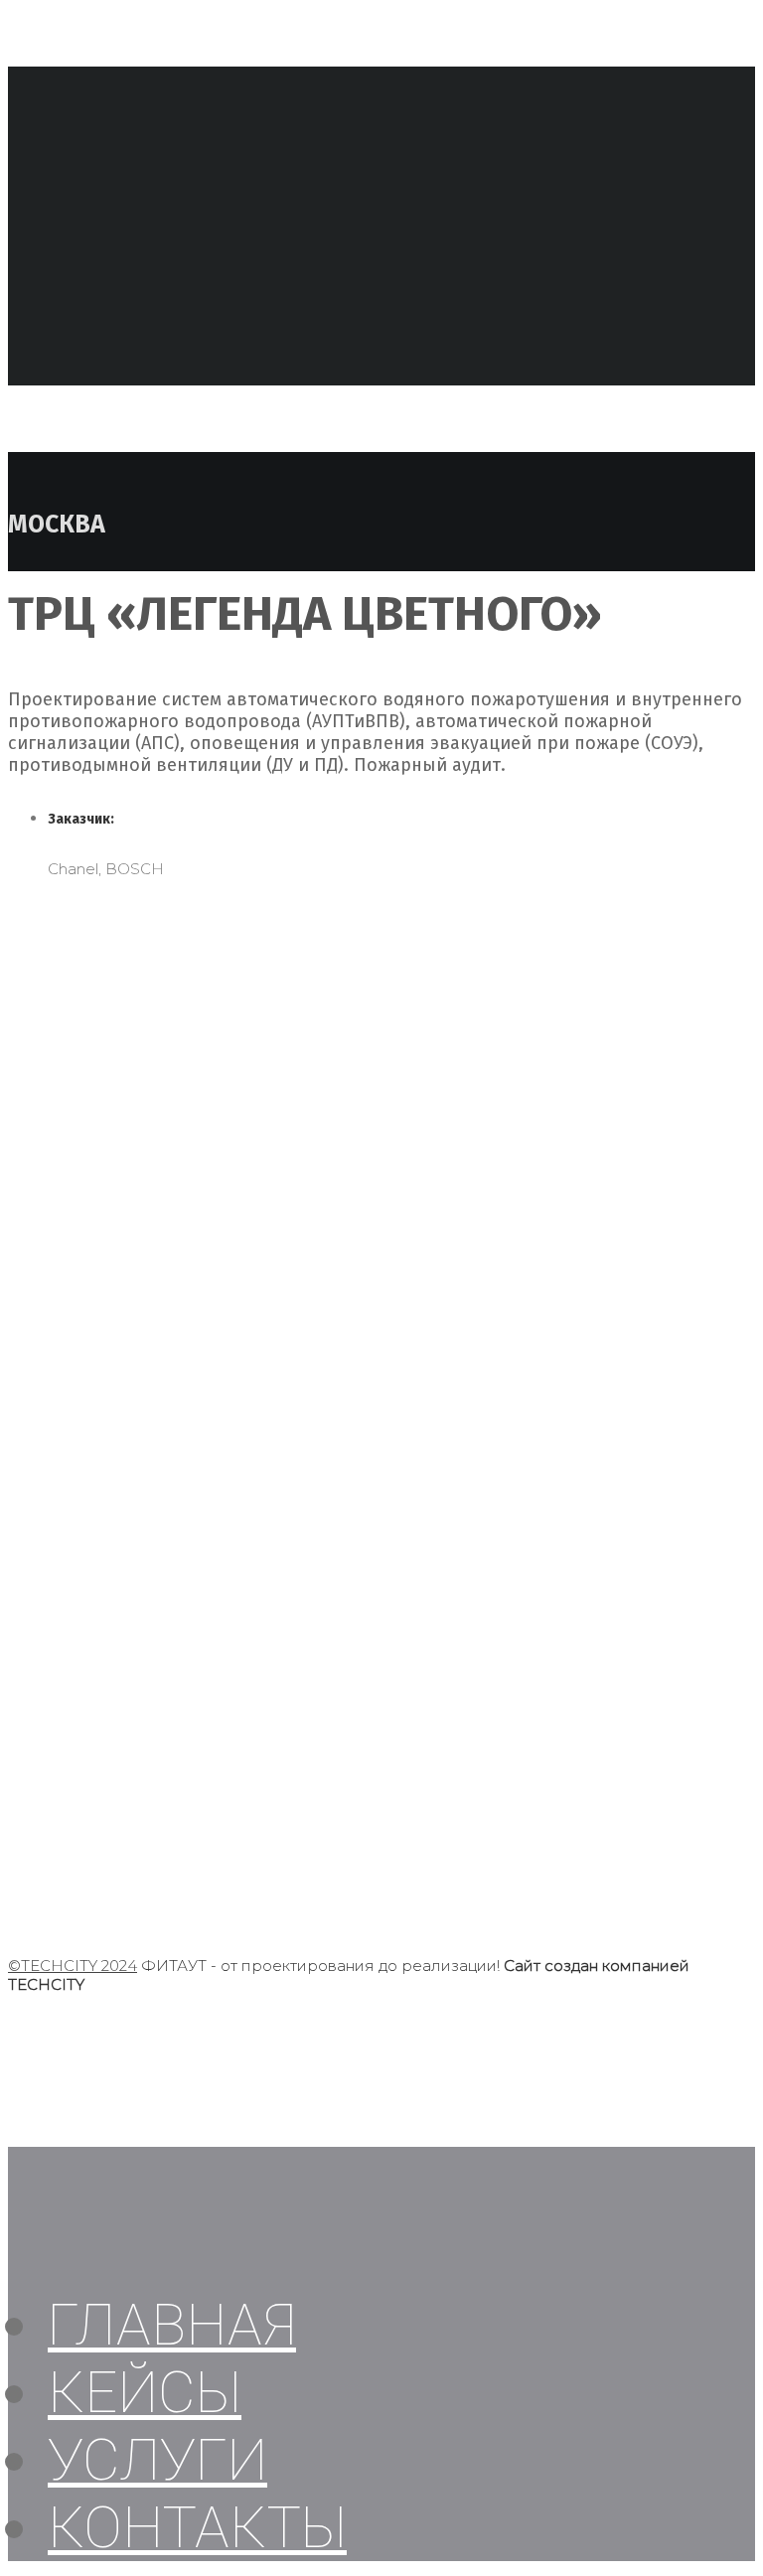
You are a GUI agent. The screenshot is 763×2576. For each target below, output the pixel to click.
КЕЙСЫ (145, 2392)
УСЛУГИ (157, 2460)
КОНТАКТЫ (197, 2527)
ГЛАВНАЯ (172, 2325)
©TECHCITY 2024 (73, 1966)
